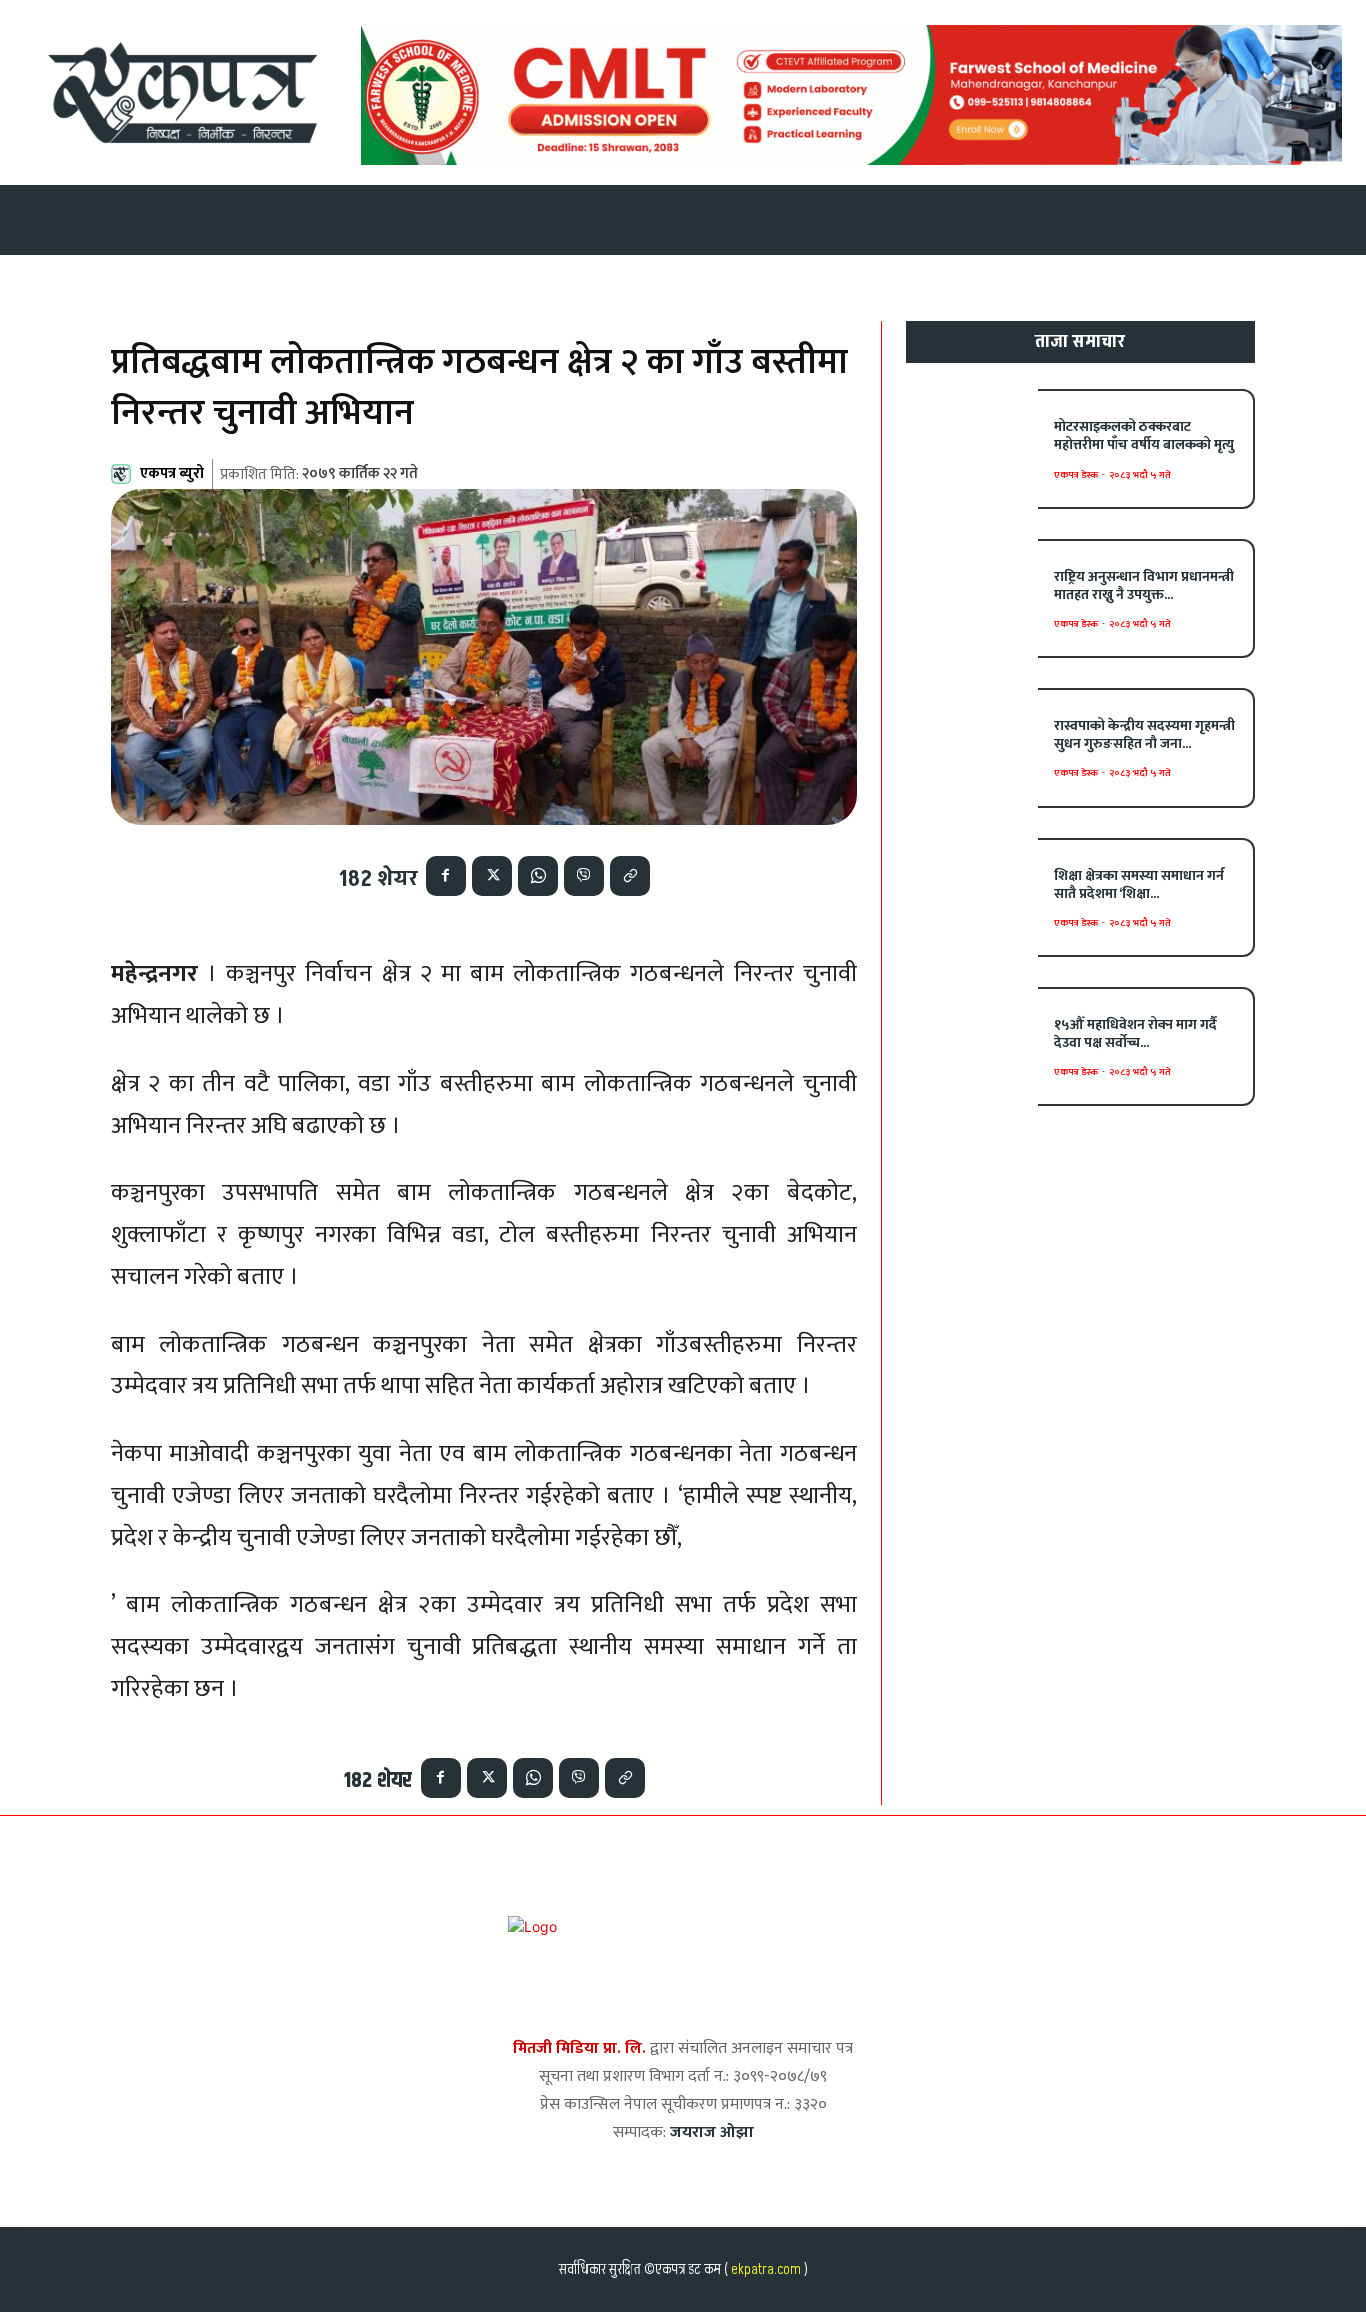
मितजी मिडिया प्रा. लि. (579, 2048)
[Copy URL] (630, 876)
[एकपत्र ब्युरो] (124, 474)
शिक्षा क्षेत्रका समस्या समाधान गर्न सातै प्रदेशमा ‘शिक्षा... (1139, 884)
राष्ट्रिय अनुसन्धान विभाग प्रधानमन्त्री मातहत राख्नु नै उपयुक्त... (1144, 585)
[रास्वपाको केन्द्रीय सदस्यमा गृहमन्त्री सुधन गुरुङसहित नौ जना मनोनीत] (972, 747)
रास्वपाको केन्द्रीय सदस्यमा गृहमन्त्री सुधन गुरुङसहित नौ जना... (1144, 734)
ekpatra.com (764, 2269)
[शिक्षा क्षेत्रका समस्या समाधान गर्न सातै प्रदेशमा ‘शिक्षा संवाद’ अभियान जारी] (972, 897)
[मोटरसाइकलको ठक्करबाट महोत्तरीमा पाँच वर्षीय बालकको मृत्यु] (972, 448)
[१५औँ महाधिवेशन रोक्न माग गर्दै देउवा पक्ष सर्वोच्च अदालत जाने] (972, 1046)
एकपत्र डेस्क (1076, 475)
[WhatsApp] (538, 876)
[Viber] (584, 876)
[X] (492, 876)
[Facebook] (446, 876)
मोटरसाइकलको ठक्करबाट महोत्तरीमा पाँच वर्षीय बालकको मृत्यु (1144, 435)
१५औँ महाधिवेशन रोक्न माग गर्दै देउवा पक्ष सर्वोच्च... (1135, 1033)
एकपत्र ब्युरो (172, 473)
